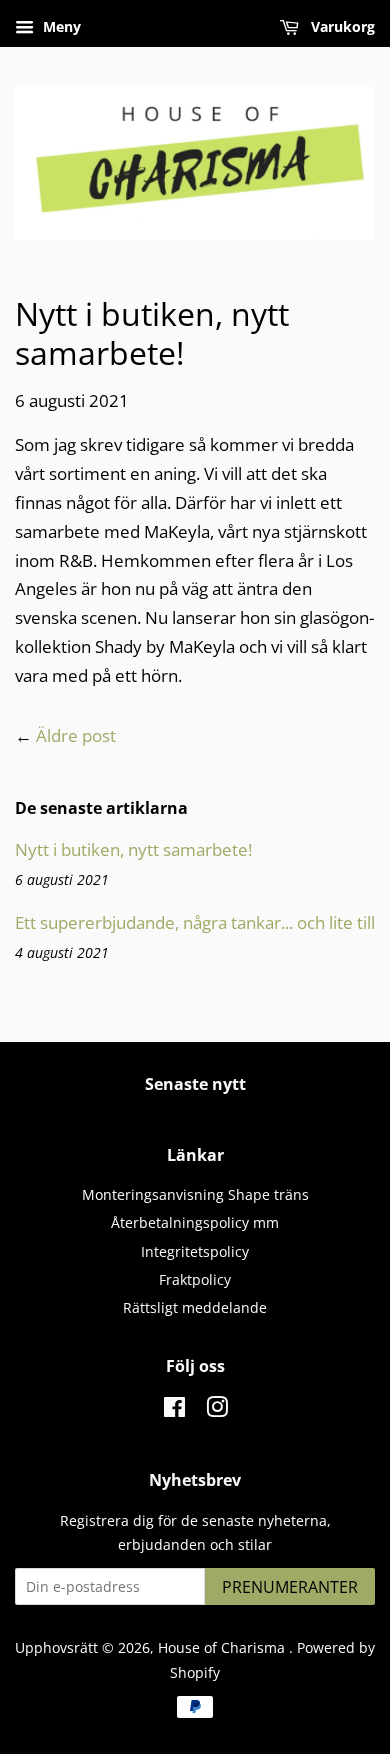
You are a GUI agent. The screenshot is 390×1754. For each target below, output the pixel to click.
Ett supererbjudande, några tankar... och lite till (195, 922)
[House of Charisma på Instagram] (217, 1410)
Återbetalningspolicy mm (195, 1222)
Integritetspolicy (195, 1251)
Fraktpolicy (195, 1279)
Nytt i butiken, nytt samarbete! (133, 849)
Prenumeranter (290, 1587)
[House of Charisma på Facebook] (174, 1410)
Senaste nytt (195, 1084)
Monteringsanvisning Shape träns (195, 1194)
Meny (60, 26)
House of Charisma (223, 1647)
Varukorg (341, 26)
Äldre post (76, 735)
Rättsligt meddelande (195, 1307)
